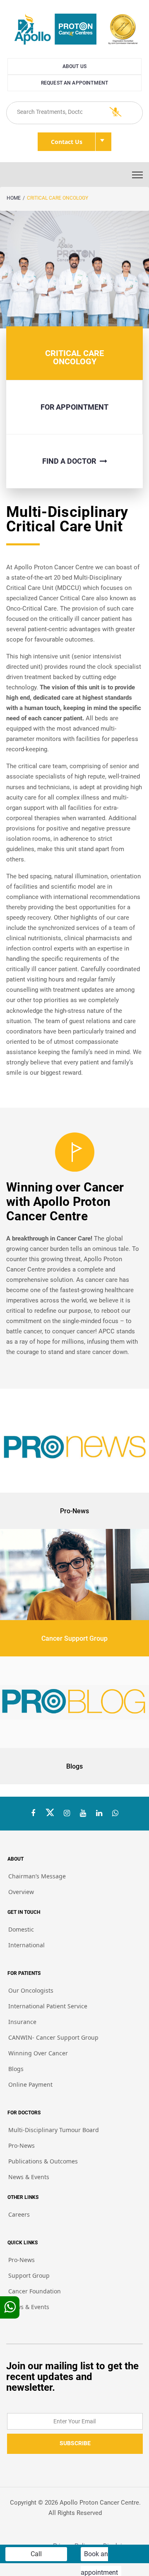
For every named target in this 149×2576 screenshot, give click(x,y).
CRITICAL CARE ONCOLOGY (58, 198)
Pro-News (22, 2145)
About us (74, 66)
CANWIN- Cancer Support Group (53, 2037)
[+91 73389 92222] (115, 1813)
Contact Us (67, 142)
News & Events (29, 2177)
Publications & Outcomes (43, 2161)
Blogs (16, 2069)
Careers (19, 2214)
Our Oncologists (31, 1990)
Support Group (29, 2275)
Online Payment (30, 2084)
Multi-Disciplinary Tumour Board (54, 2130)
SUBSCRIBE (75, 2443)
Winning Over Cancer (38, 2053)
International (26, 1945)
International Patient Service (48, 2006)
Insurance (22, 2022)
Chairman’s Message (37, 1876)
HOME (14, 198)
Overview (21, 1892)
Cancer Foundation (35, 2291)
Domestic (21, 1929)
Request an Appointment (74, 83)
